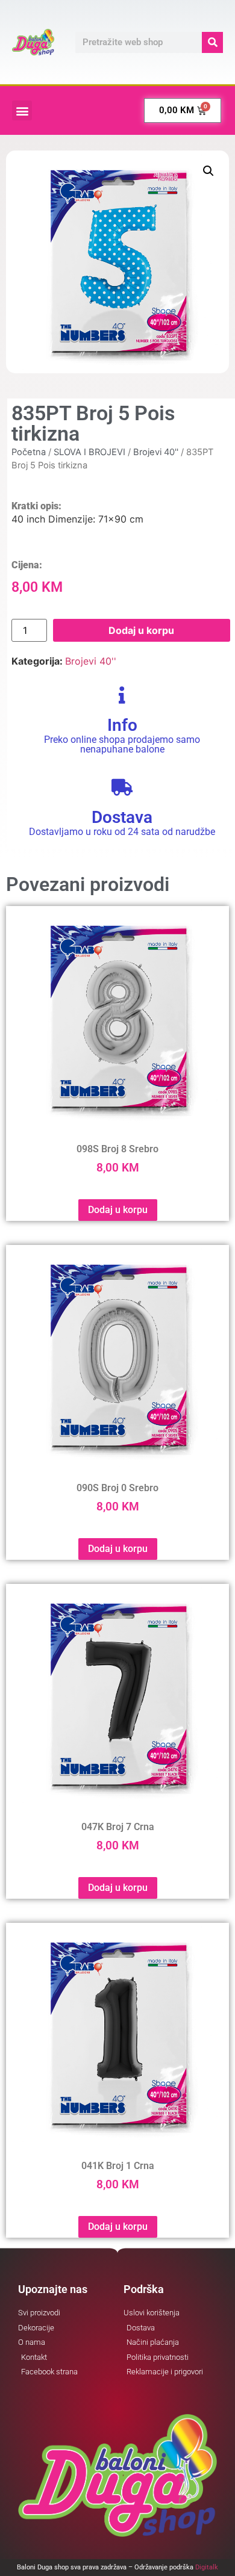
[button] (22, 110)
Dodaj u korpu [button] (118, 1210)
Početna (29, 452)
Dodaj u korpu (141, 630)
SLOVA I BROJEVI (89, 452)
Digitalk (207, 2567)
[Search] (212, 42)
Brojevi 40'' (156, 452)
